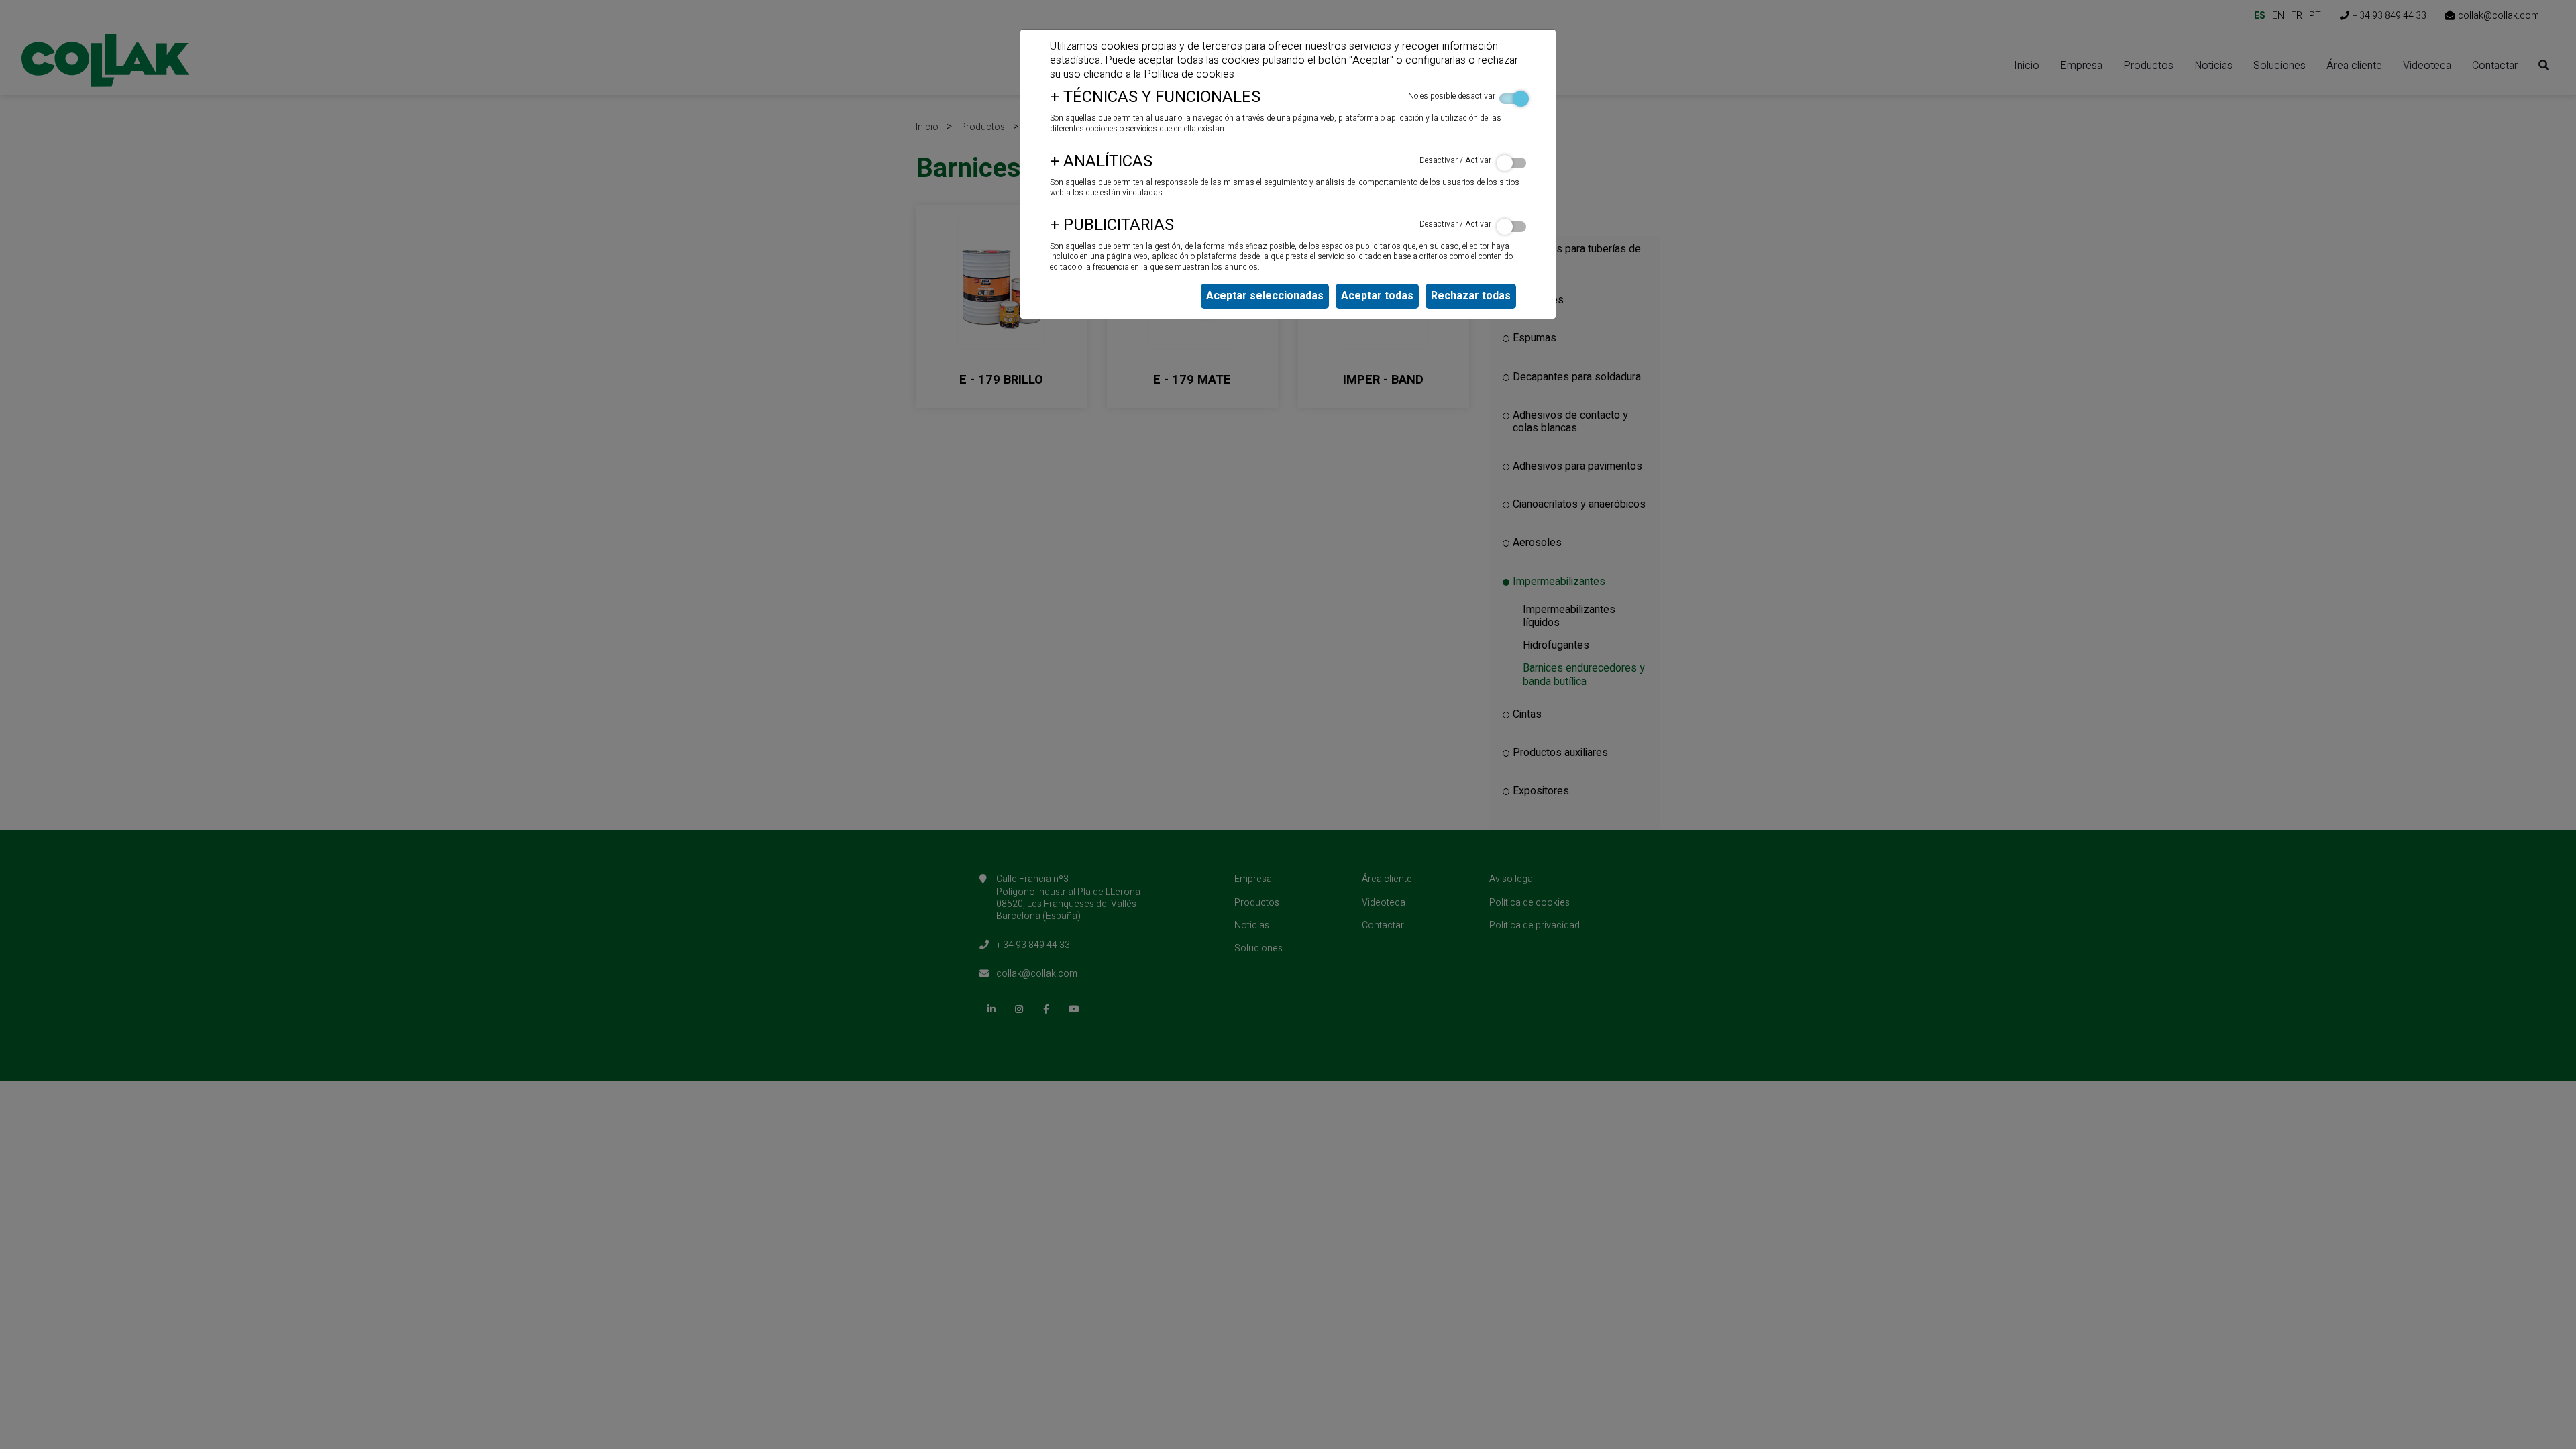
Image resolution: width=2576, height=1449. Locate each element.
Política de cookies (1189, 74)
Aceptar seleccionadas (1265, 296)
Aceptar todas (1377, 296)
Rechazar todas (1471, 296)
